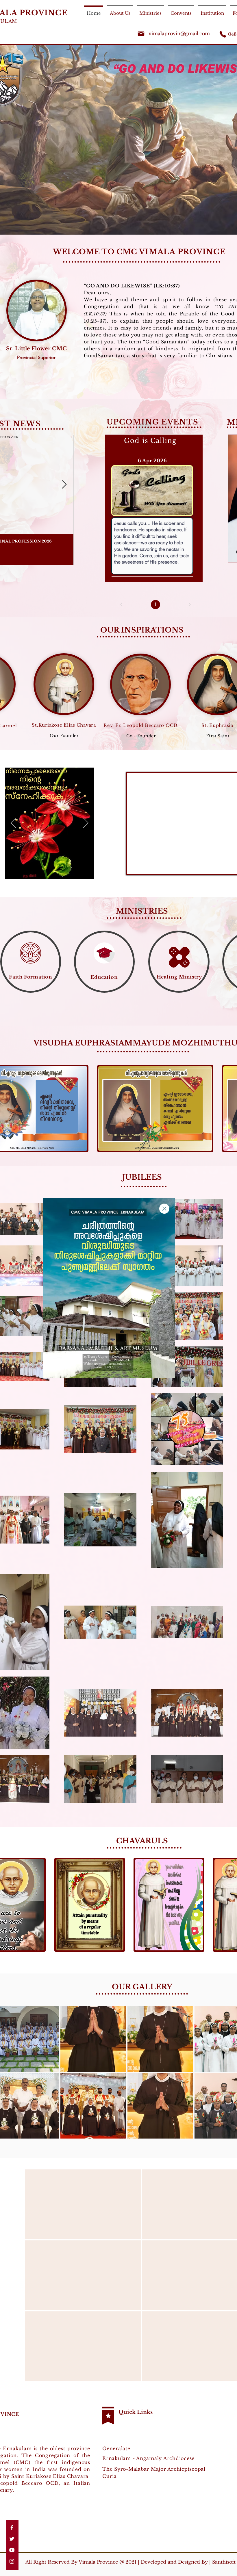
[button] (164, 1209)
